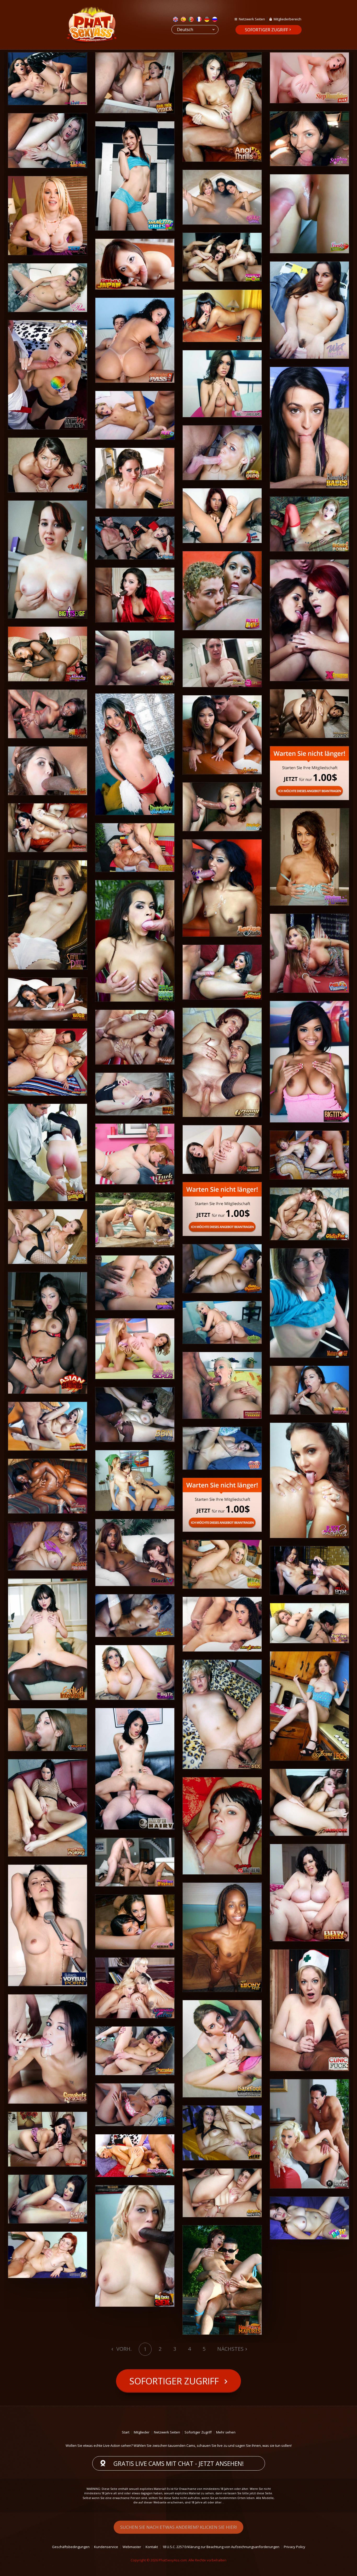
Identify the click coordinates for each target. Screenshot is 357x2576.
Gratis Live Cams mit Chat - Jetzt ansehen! (179, 2464)
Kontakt (152, 2547)
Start (126, 2432)
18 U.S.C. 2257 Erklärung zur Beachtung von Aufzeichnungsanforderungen (221, 2547)
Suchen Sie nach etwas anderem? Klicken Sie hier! (179, 2527)
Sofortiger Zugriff (266, 30)
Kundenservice (106, 2547)
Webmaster (132, 2547)
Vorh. (123, 2349)
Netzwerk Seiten (252, 19)
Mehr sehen (226, 2432)
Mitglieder (142, 2432)
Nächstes (230, 2349)
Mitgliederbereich (287, 19)
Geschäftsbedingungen (71, 2547)
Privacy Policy (295, 2547)
